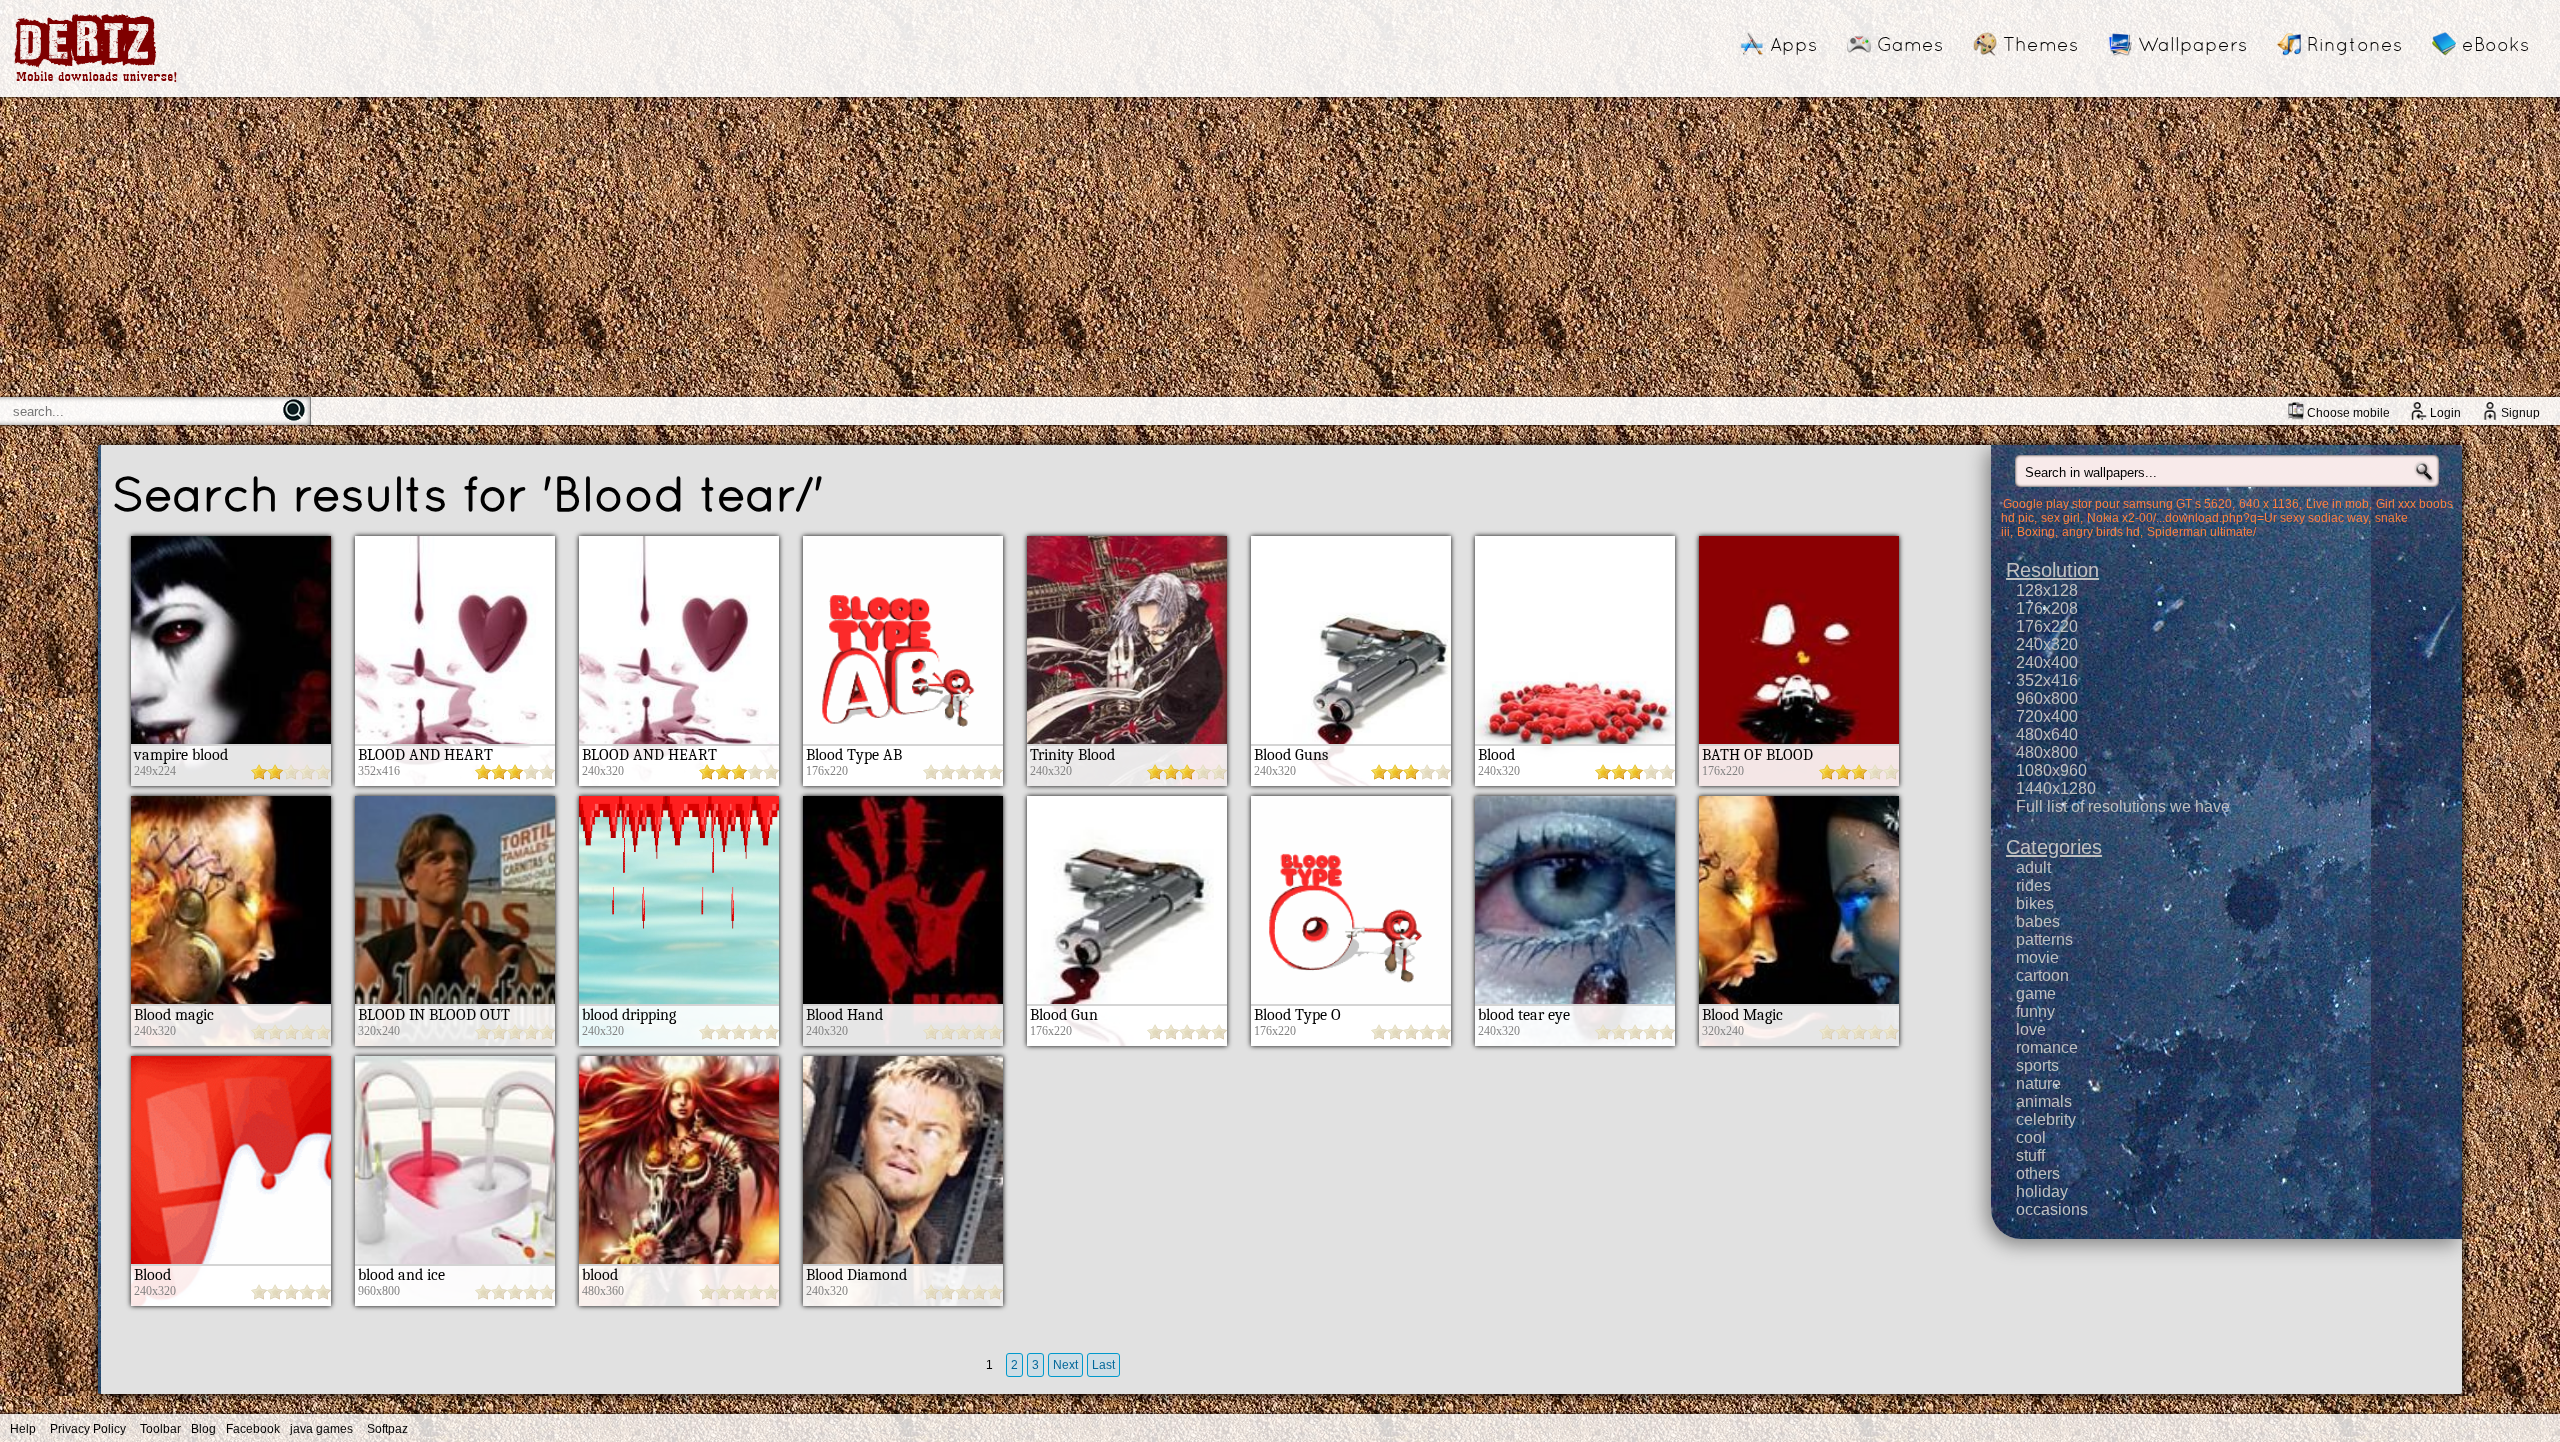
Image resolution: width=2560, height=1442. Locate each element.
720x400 (2047, 716)
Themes (2040, 44)
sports (2037, 1065)
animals (2044, 1101)
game (2036, 993)
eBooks (2495, 44)
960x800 (2047, 698)
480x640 (2047, 734)
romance (2047, 1047)
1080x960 (2051, 770)
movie (2037, 957)
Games (1910, 44)
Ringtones (2354, 44)
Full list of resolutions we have (2123, 806)
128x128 (2047, 590)
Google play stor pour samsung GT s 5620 (2117, 504)
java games (321, 1429)
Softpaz (387, 1429)
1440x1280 (2056, 788)
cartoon (2042, 975)
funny (2035, 1011)
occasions (2052, 1209)
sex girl (2060, 518)
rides (2033, 885)
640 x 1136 (2269, 504)
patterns (2044, 939)
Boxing (2036, 532)
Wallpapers (2192, 44)
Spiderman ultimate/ (2201, 532)
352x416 (2047, 680)
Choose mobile (2348, 413)
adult (2033, 867)
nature (2038, 1083)
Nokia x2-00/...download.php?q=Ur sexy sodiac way (2227, 518)
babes (2038, 921)
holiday (2042, 1191)
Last (1103, 1365)
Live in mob (2337, 504)
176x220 (2047, 626)
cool (2031, 1137)
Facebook (253, 1429)
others (2038, 1173)
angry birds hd (2101, 532)
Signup (2520, 413)
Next (1065, 1365)
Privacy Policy (88, 1429)
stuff (2030, 1155)
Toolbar (160, 1429)
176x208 (2047, 608)
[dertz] (96, 81)
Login (2445, 413)
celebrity (2046, 1119)
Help (23, 1429)
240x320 (2047, 644)
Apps (1793, 44)
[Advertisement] (1280, 247)
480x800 (2047, 752)
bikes (2035, 903)
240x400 (2047, 662)
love (2031, 1029)
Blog (203, 1429)
